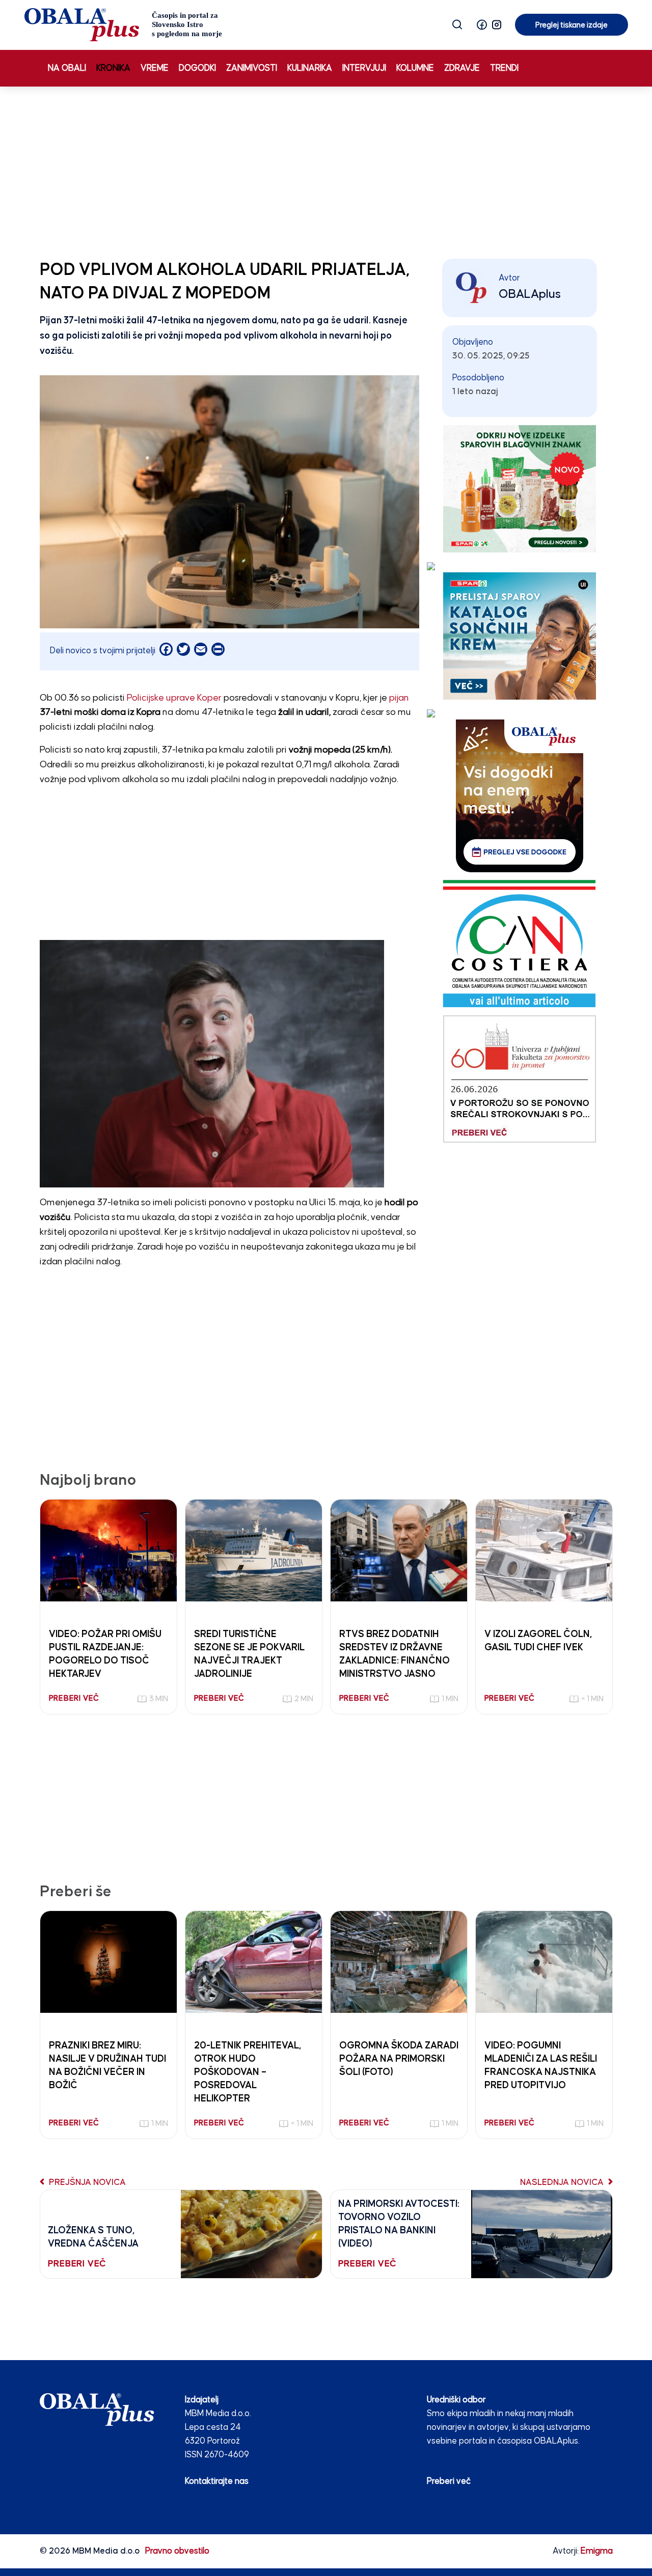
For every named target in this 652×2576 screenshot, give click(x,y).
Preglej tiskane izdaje (572, 25)
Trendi (504, 68)
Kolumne (415, 68)
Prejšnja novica (86, 2183)
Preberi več (449, 2482)
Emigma (597, 2551)
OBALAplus (530, 294)
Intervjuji (364, 68)
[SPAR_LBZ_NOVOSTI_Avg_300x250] (520, 489)
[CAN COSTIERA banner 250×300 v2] (519, 943)
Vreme (155, 68)
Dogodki (197, 68)
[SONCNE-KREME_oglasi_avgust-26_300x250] (520, 636)
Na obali (67, 68)
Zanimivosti (252, 68)
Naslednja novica (563, 2183)
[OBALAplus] (124, 25)
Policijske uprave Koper (174, 698)
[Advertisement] (326, 171)
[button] (482, 25)
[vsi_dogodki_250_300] (520, 796)
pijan (399, 698)
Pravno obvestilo (177, 2551)
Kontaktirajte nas (217, 2482)
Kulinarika (310, 68)
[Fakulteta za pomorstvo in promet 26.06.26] (520, 1079)
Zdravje (462, 68)
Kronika (113, 68)
